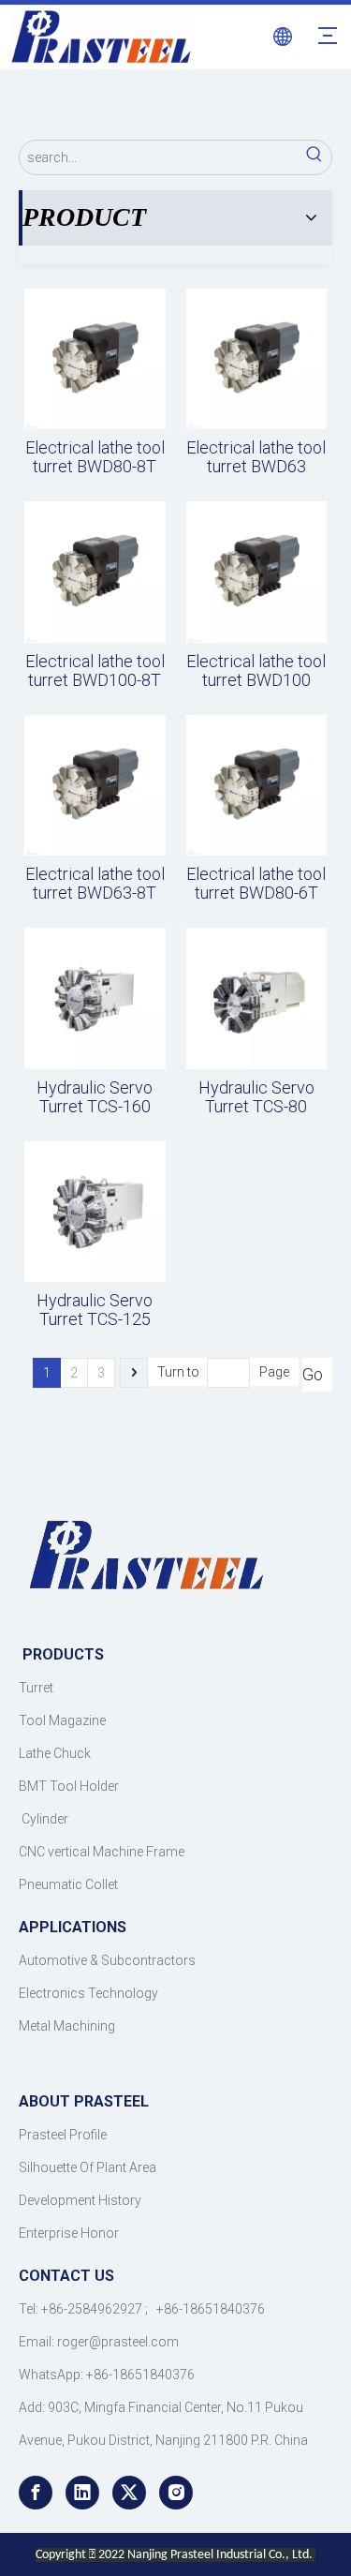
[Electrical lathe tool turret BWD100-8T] (95, 571)
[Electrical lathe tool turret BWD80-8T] (95, 357)
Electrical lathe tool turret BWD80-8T (95, 457)
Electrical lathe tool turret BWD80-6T (256, 884)
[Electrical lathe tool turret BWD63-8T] (95, 784)
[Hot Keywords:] (314, 157)
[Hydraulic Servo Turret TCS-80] (257, 998)
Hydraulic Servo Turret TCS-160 (95, 1097)
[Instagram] (176, 2493)
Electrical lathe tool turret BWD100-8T (95, 671)
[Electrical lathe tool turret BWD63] (257, 357)
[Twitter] (129, 2493)
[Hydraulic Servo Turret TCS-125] (95, 1210)
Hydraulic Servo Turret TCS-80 (256, 1097)
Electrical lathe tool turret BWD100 (256, 671)
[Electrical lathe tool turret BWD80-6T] (257, 784)
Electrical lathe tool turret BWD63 (256, 457)
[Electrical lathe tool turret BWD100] (257, 571)
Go (313, 1374)
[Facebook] (36, 2493)
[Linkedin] (82, 2493)
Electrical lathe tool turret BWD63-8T (95, 884)
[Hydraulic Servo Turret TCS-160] (95, 998)
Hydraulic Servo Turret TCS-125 (95, 1310)
